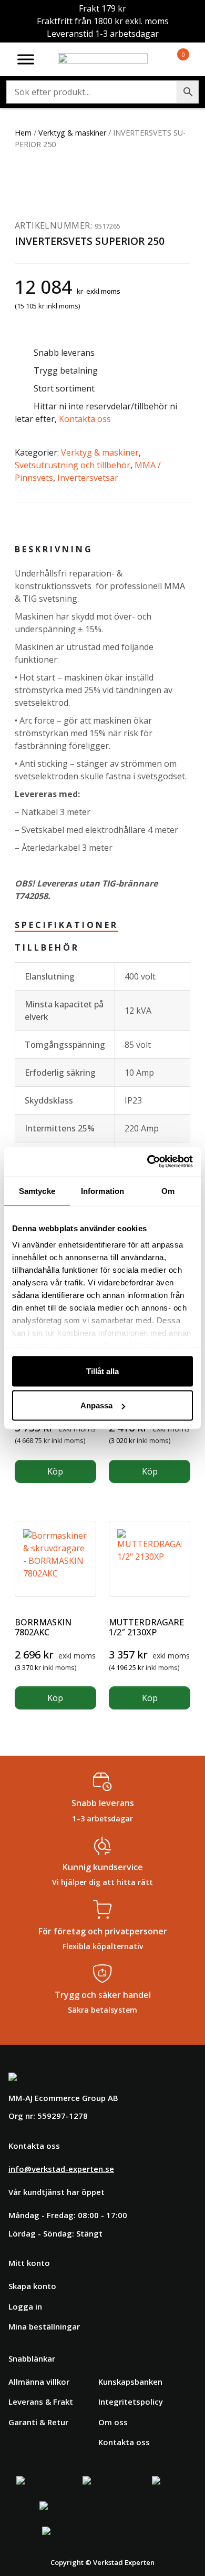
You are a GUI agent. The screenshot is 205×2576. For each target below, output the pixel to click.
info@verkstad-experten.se (61, 2169)
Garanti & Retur (38, 2422)
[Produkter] (171, 59)
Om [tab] (168, 1191)
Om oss (113, 2422)
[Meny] (26, 59)
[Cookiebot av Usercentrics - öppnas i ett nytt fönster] (147, 1162)
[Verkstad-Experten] (103, 59)
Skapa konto (32, 2286)
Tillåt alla (102, 1371)
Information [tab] (102, 1191)
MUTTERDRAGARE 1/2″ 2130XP (146, 1627)
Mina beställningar (44, 2326)
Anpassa (96, 1405)
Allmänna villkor (39, 2382)
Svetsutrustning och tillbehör (73, 465)
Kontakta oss (85, 419)
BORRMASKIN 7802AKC (43, 1627)
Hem (23, 133)
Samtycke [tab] (37, 1191)
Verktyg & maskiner (72, 133)
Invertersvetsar (88, 478)
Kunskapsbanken (130, 2382)
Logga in (25, 2306)
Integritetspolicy (131, 2402)
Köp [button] (55, 1471)
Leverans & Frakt (41, 2402)
